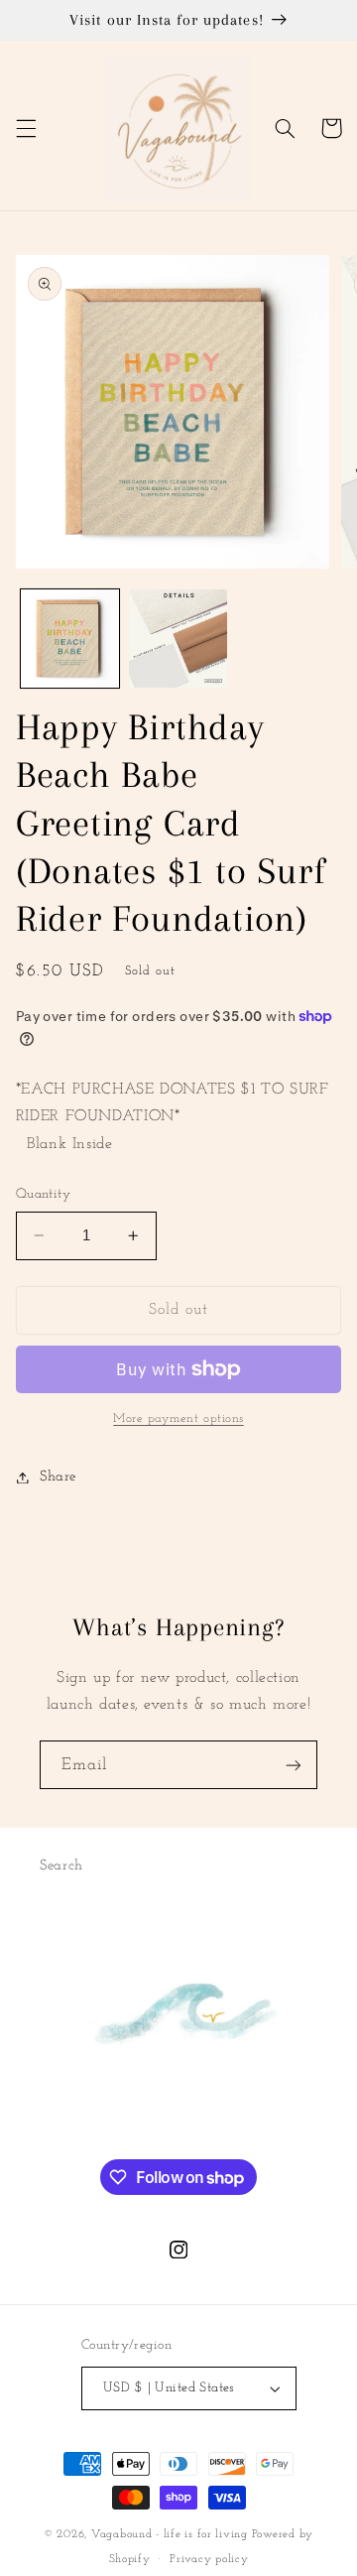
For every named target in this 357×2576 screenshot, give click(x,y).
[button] (26, 128)
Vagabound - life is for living (170, 2534)
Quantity (43, 1194)
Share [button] (58, 1477)
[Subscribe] (294, 1765)
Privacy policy (209, 2559)
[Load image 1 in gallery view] (70, 639)
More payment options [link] (178, 1419)
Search (61, 1866)
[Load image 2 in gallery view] (178, 639)
